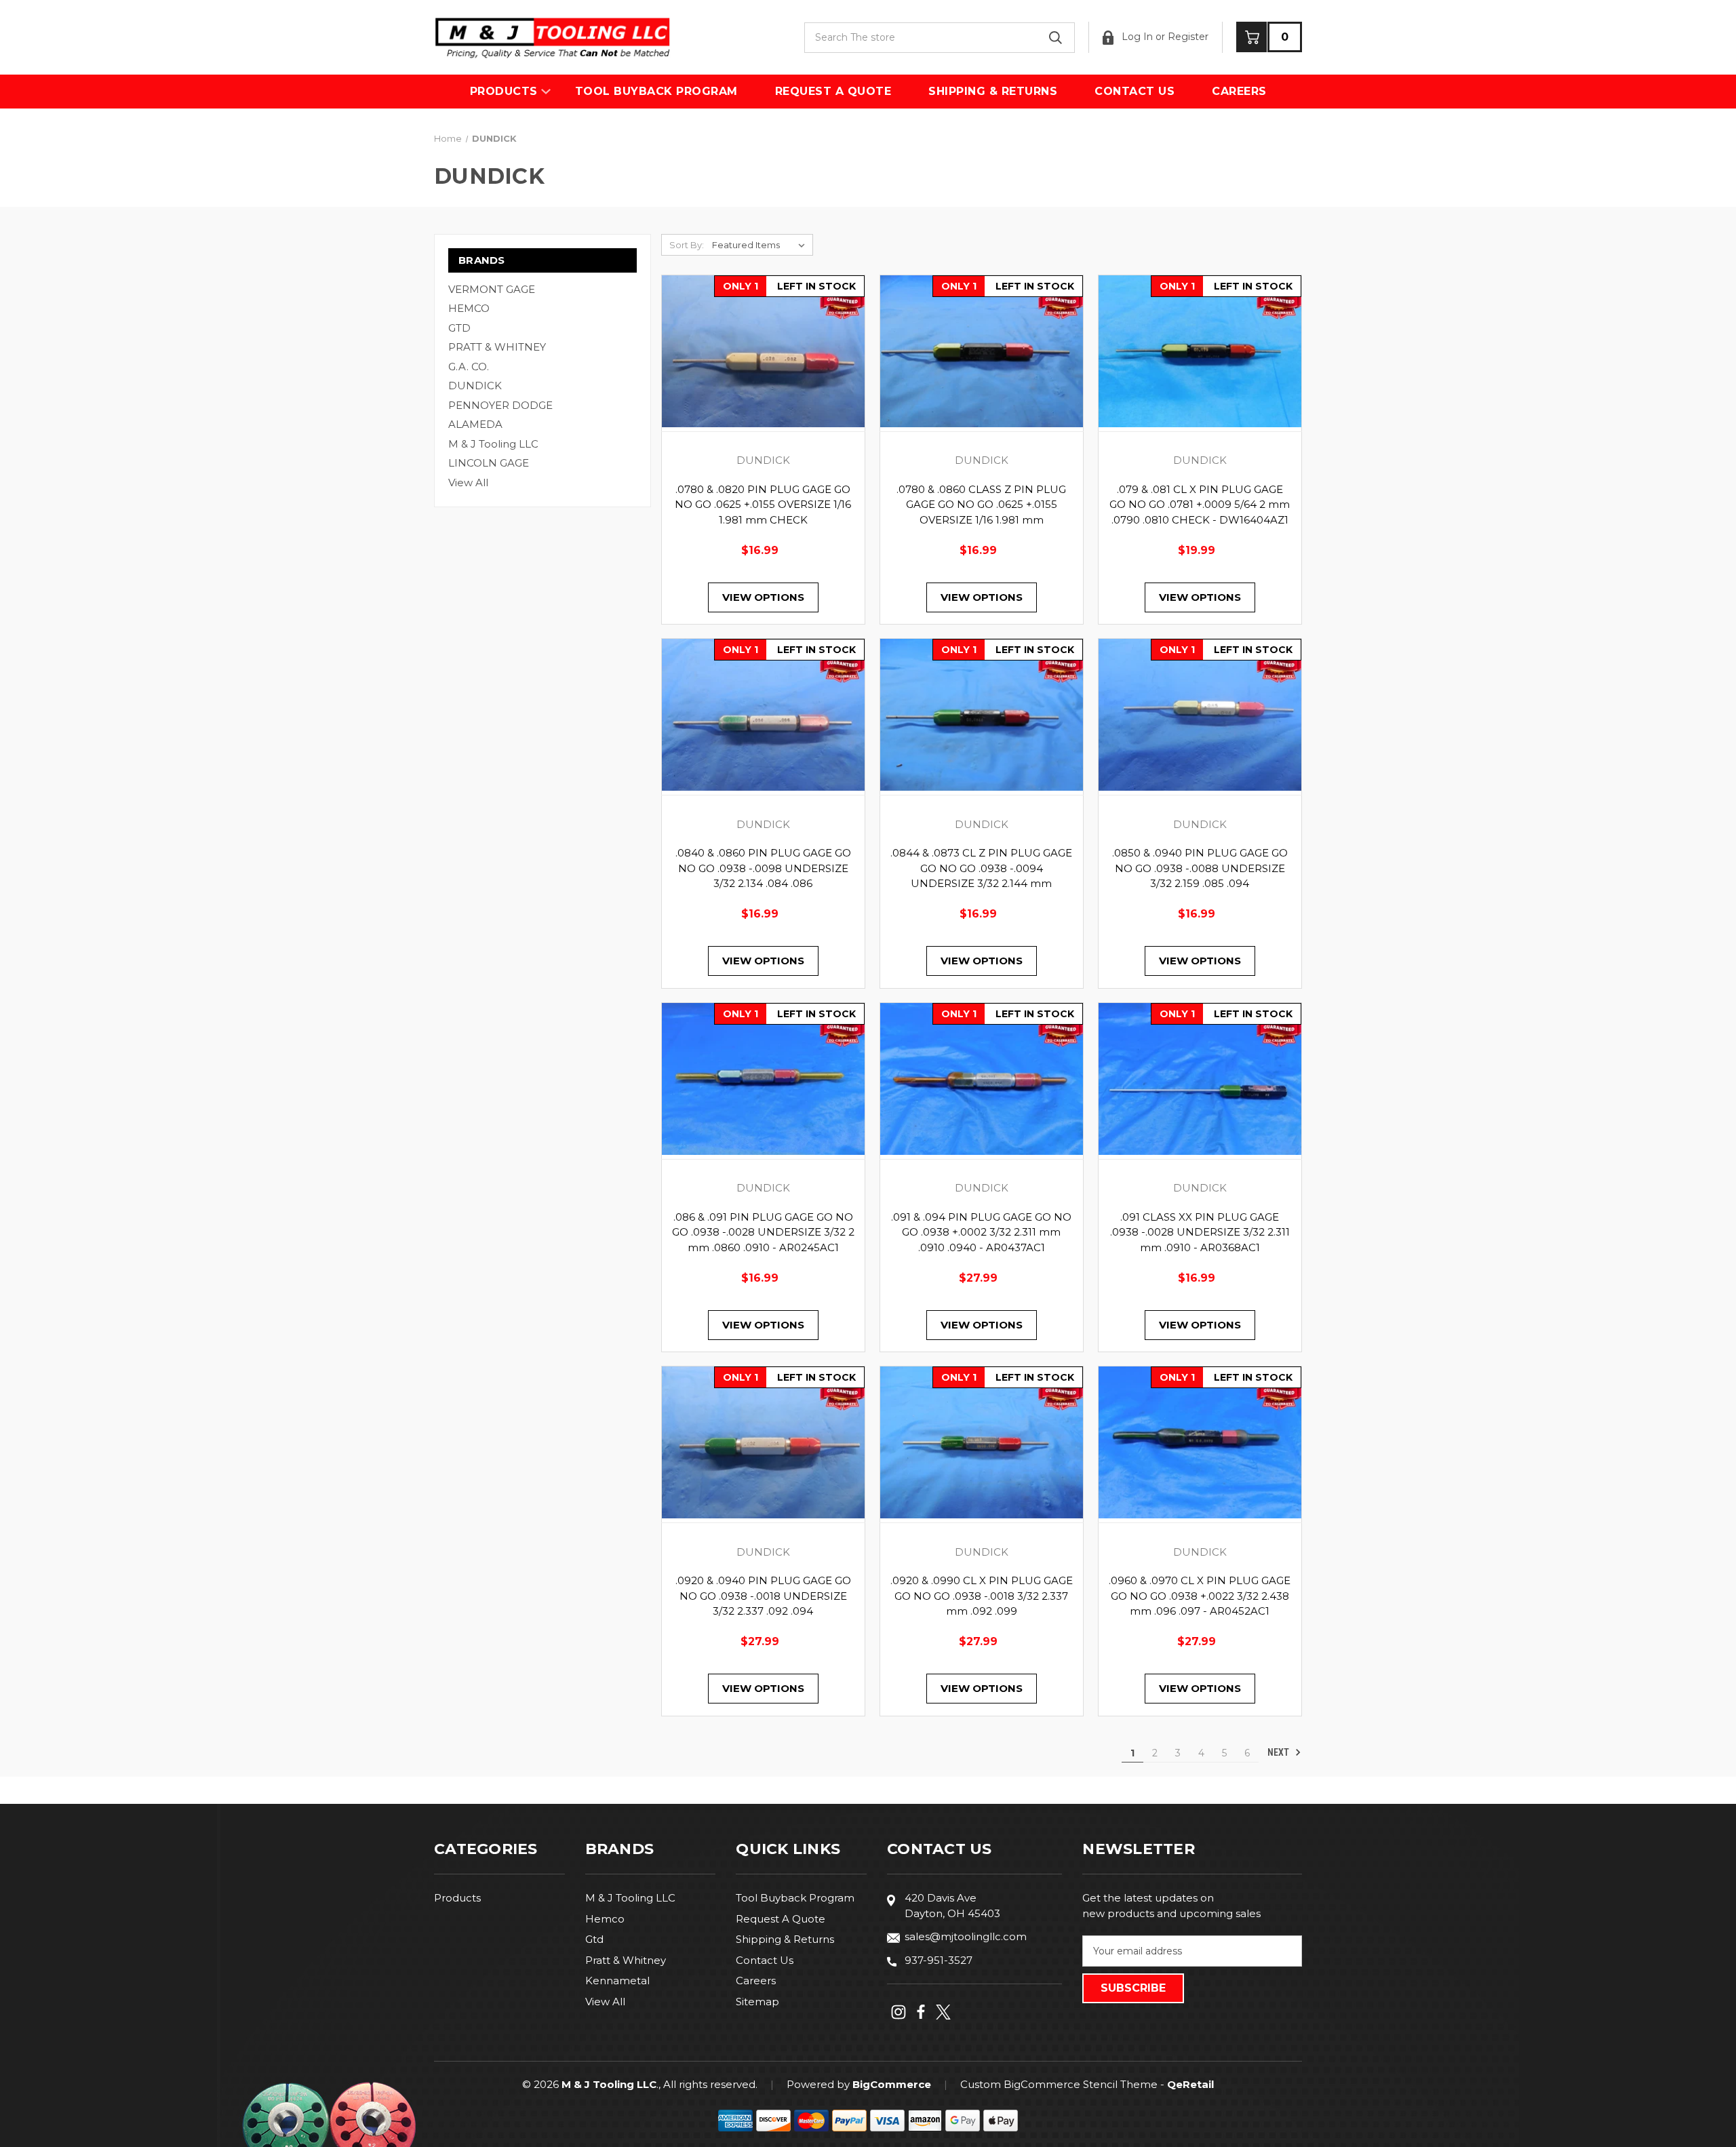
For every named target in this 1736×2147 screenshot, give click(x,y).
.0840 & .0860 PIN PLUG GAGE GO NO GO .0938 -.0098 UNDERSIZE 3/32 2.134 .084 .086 (763, 868)
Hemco (605, 1919)
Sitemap (757, 2002)
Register (1188, 37)
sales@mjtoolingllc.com (966, 1936)
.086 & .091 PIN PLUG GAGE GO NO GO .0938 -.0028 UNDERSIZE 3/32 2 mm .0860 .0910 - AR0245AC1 (763, 1232)
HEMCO (469, 308)
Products (504, 91)
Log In (1136, 37)
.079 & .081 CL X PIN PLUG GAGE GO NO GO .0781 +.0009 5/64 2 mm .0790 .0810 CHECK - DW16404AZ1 (1200, 505)
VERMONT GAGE (492, 289)
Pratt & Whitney (626, 1960)
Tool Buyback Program (656, 91)
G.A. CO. (469, 367)
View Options (763, 597)
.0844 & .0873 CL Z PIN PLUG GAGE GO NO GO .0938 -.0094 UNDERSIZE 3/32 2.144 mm (981, 868)
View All (468, 482)
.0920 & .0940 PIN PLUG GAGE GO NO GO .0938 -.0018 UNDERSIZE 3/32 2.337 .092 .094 (763, 1596)
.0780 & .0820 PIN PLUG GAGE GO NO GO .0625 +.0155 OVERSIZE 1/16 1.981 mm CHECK (763, 505)
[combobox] (940, 38)
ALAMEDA (475, 424)
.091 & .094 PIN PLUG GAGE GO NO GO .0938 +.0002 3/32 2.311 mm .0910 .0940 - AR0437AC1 (981, 1232)
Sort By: (687, 245)
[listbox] (761, 245)
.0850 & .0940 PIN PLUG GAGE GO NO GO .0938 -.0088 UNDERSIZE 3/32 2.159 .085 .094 (1200, 868)
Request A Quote (833, 91)
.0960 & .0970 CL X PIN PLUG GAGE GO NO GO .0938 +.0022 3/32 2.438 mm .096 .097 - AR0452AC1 (1200, 1596)
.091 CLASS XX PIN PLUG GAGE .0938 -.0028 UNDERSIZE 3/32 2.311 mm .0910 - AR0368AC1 (1200, 1232)
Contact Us (1135, 91)
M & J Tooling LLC (493, 444)
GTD (459, 328)
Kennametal (617, 1981)
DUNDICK (475, 386)
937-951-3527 (939, 1960)
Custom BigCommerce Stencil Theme (1059, 2084)
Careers (1239, 91)
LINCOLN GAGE (489, 463)
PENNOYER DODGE (500, 405)
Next (1279, 1752)
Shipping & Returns (993, 91)
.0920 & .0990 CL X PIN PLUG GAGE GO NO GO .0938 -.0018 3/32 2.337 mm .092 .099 (982, 1596)
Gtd (594, 1939)
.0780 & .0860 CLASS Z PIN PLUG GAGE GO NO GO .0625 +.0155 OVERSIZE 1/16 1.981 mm (981, 505)
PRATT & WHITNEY (497, 347)
